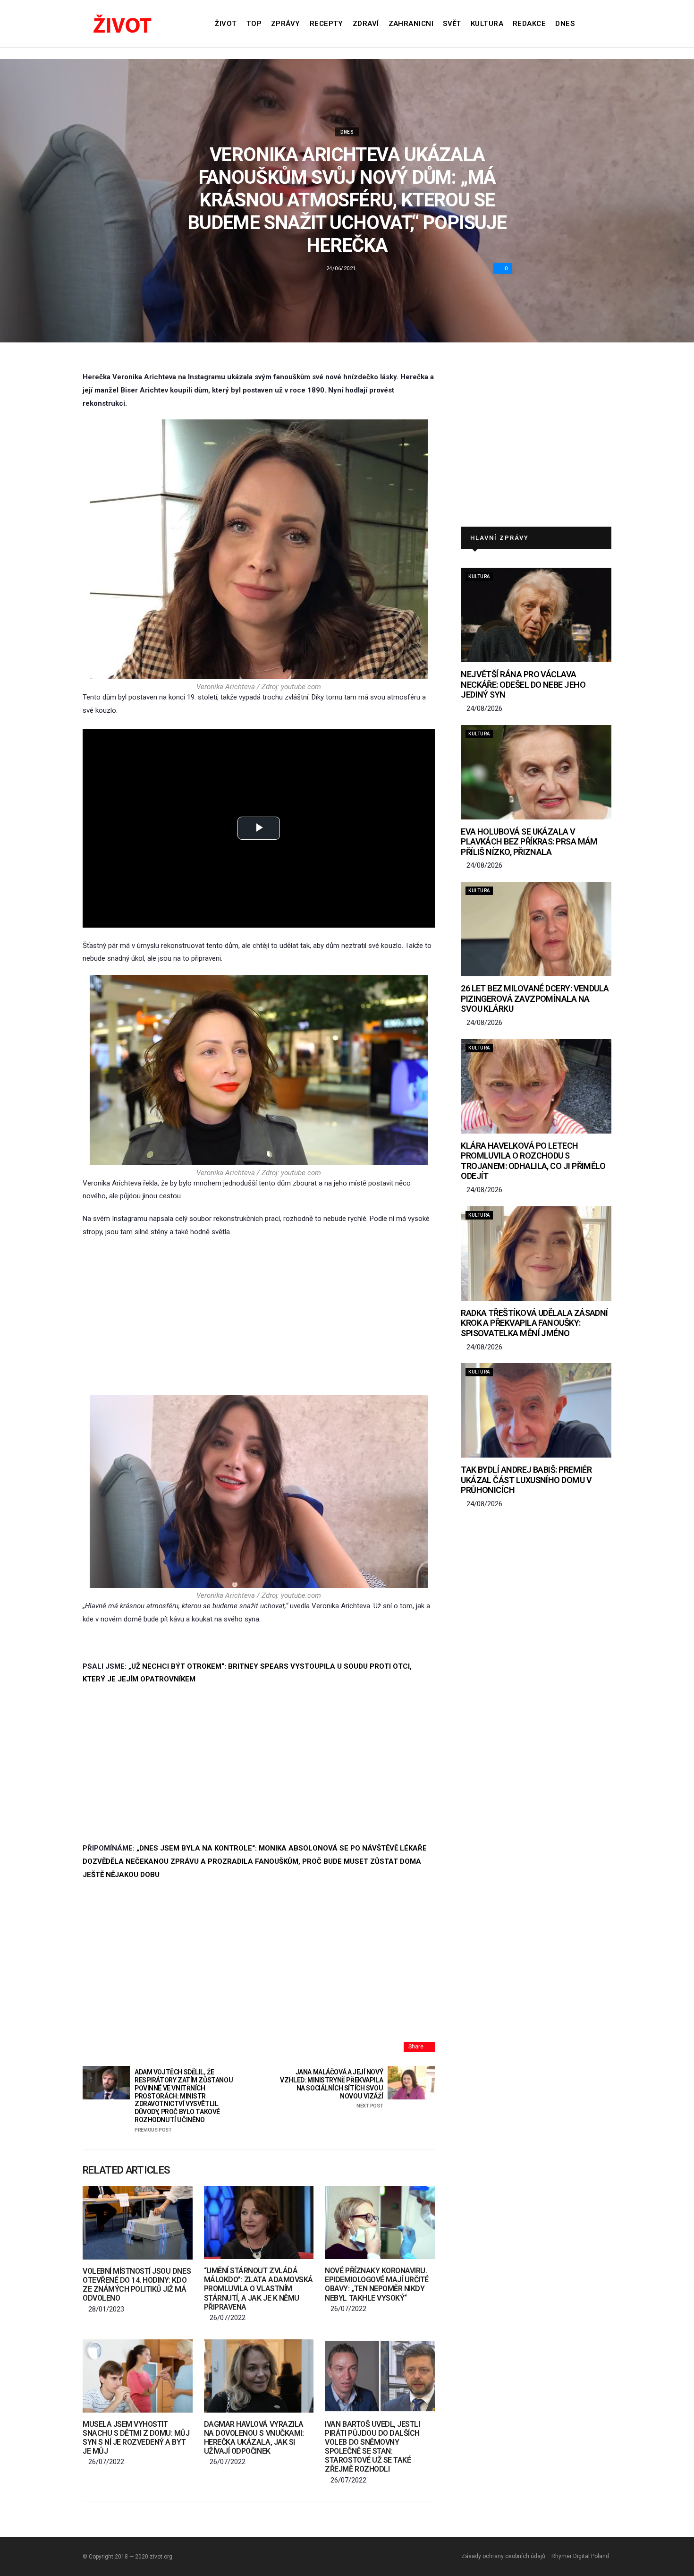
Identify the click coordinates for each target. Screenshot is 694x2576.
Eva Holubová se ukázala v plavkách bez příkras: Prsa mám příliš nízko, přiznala (529, 842)
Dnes (565, 24)
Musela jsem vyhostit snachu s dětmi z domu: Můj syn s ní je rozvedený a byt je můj (136, 2438)
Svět (452, 24)
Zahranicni (411, 24)
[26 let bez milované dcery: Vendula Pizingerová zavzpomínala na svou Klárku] (536, 929)
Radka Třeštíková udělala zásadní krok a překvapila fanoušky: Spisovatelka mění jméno (534, 1323)
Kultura (487, 24)
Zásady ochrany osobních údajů (503, 2556)
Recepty (326, 24)
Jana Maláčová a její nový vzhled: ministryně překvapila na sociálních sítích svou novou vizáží (331, 2089)
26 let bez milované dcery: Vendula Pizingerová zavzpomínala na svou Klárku (535, 998)
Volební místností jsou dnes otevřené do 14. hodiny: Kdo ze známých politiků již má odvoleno (137, 2285)
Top (254, 24)
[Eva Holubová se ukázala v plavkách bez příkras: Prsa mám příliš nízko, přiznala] (536, 772)
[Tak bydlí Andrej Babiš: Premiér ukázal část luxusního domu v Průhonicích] (536, 1410)
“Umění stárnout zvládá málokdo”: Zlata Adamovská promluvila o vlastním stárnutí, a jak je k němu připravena (258, 2289)
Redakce (529, 24)
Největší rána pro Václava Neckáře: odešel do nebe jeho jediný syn (523, 684)
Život (226, 24)
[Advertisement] (259, 1317)
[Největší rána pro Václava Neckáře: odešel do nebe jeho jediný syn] (536, 615)
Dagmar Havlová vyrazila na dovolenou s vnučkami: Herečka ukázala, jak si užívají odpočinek (254, 2438)
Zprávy (286, 24)
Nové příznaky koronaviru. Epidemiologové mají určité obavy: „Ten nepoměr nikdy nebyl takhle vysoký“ (377, 2284)
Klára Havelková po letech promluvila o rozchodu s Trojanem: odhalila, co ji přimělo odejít (533, 1161)
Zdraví (366, 24)
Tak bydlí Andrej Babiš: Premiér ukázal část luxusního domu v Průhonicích (526, 1480)
